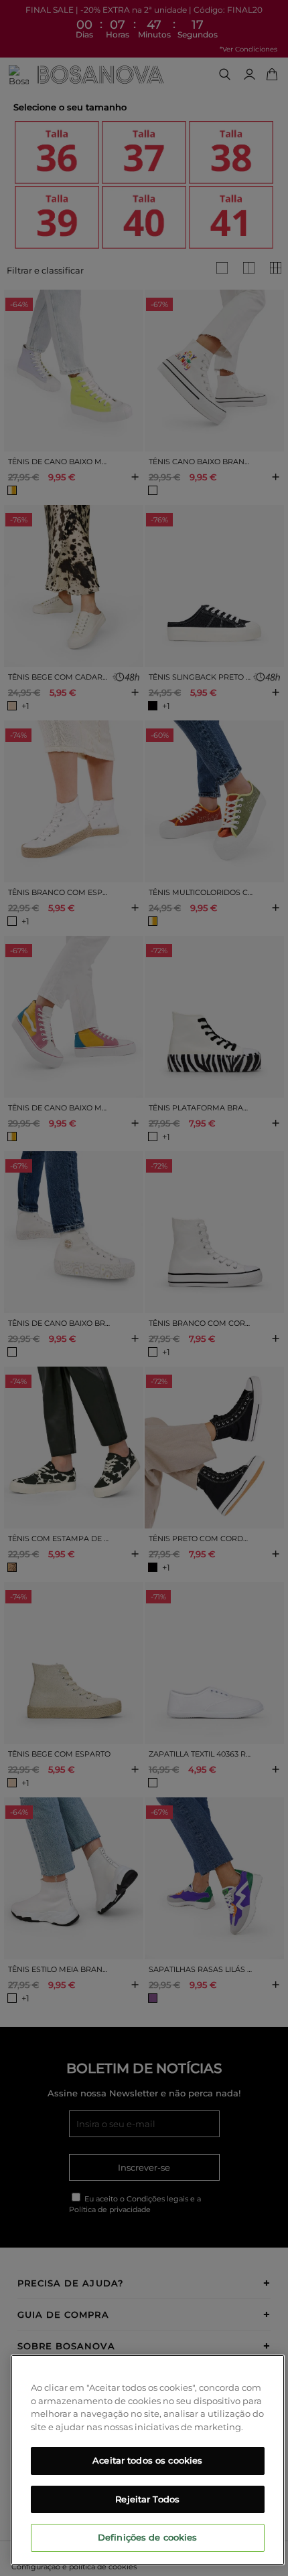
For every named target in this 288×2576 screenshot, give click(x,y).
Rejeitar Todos (147, 2499)
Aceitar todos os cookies (147, 2460)
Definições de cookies (148, 2537)
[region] (148, 2460)
